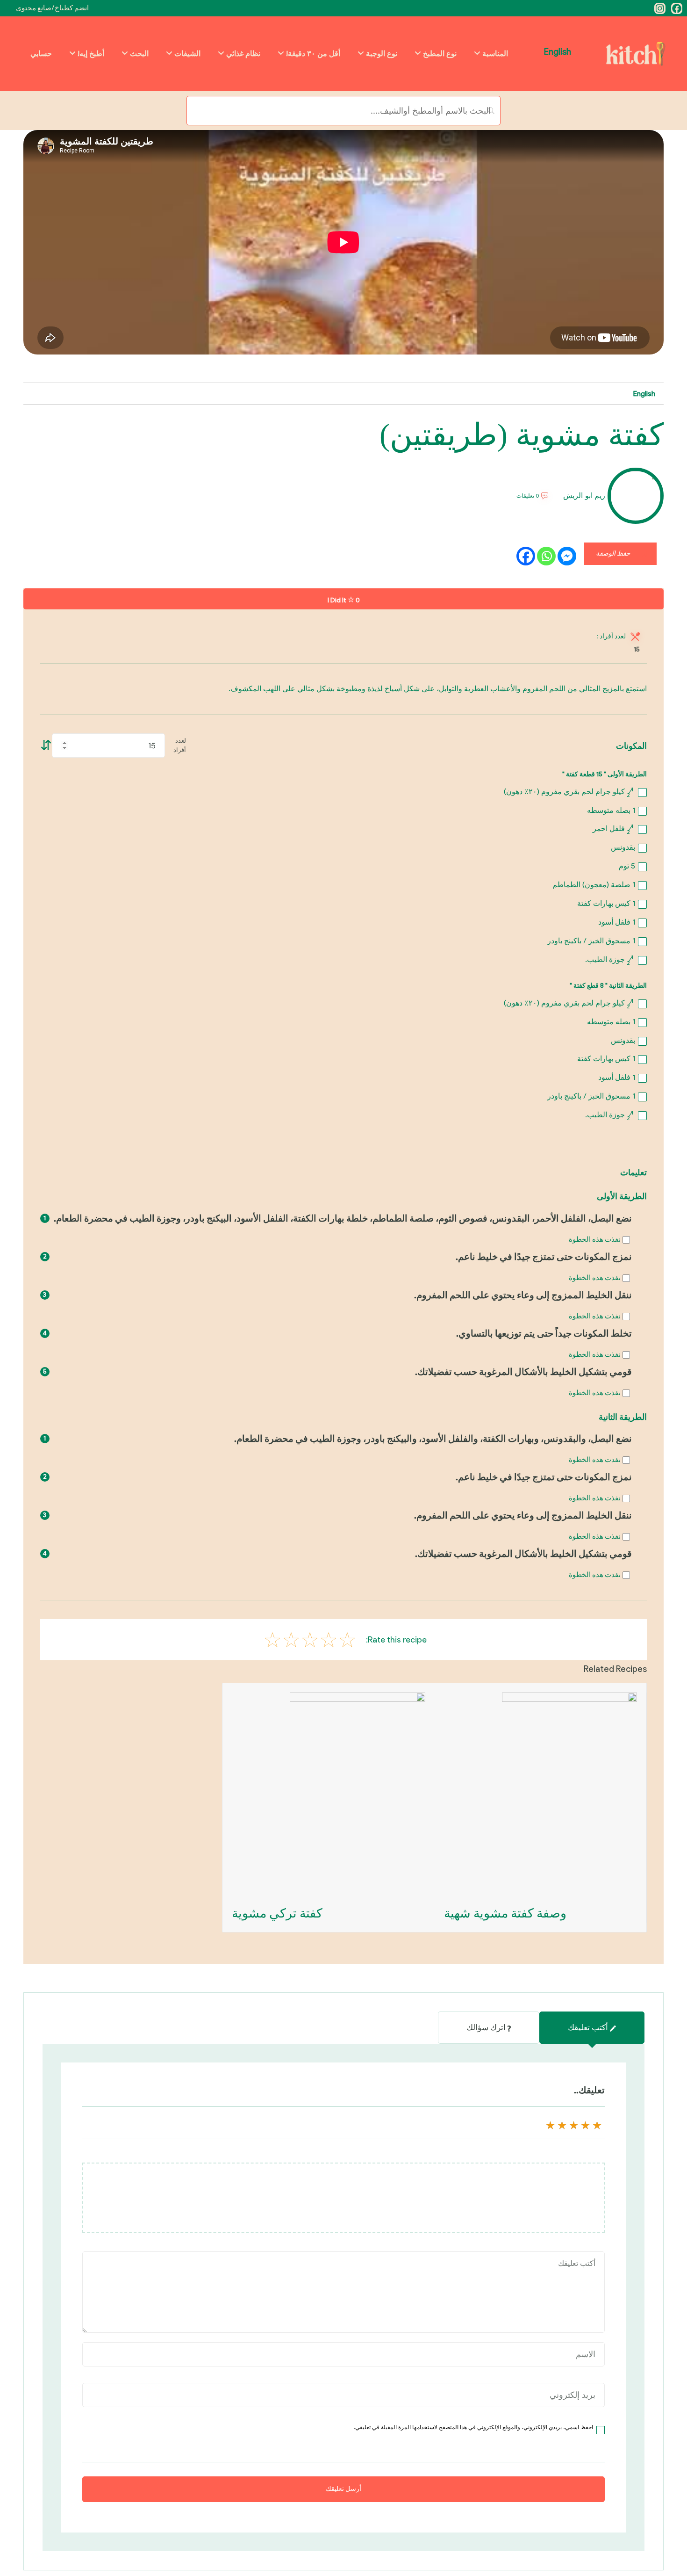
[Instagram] (660, 8)
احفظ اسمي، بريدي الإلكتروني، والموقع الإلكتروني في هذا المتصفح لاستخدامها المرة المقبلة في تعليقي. (473, 2427)
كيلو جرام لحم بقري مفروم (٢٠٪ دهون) (569, 792)
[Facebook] (677, 8)
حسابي (41, 54)
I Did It (344, 600)
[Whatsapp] (546, 556)
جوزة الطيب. (609, 959)
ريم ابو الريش (584, 496)
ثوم (627, 866)
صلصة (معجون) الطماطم (594, 885)
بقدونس (623, 847)
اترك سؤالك (486, 2027)
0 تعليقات (528, 496)
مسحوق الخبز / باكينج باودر (591, 941)
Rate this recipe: (396, 1640)
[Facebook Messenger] (567, 556)
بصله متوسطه (611, 810)
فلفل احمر (613, 829)
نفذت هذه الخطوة (595, 1239)
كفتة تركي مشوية (277, 1913)
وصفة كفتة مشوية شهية (505, 1913)
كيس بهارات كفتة (606, 903)
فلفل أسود (617, 922)
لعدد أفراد (180, 745)
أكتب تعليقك (588, 2027)
